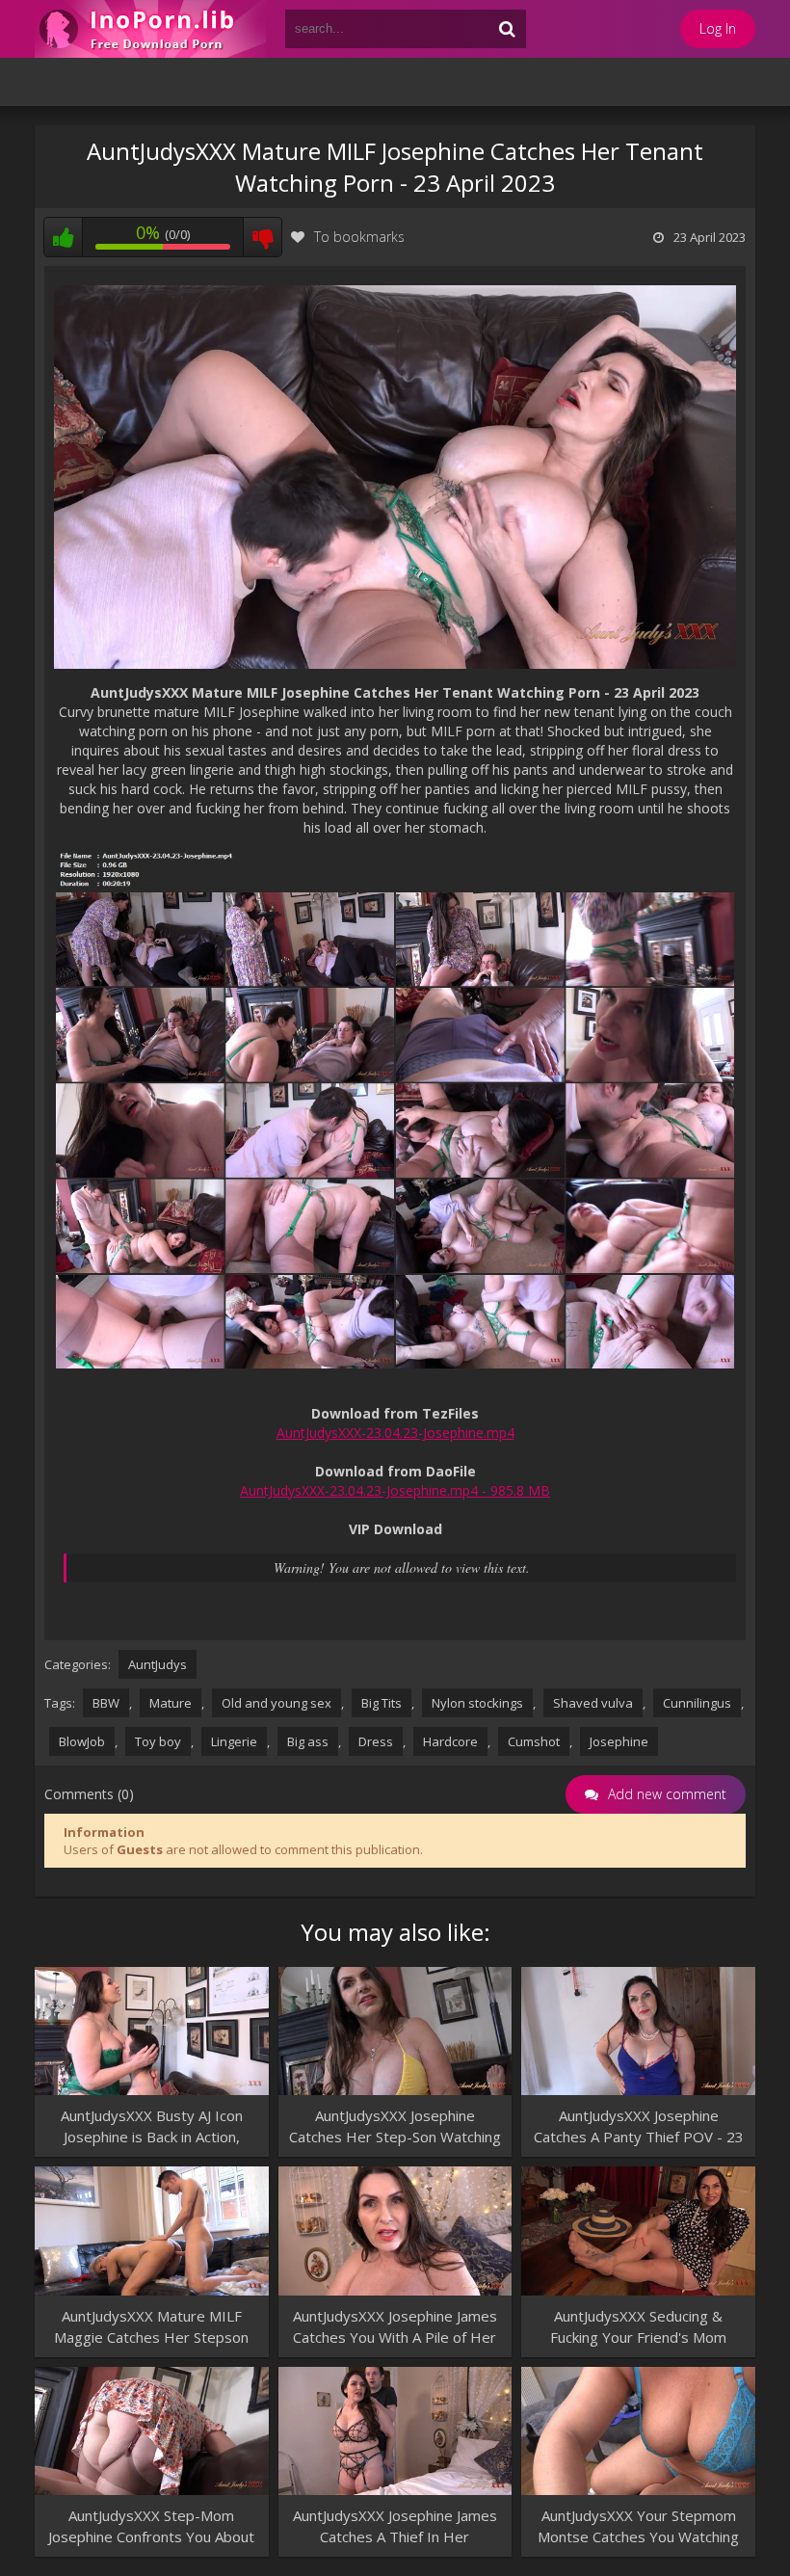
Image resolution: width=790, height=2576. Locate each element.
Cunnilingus (697, 1703)
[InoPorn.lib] (150, 29)
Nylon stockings (477, 1703)
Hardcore (450, 1741)
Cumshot (534, 1741)
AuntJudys (158, 1664)
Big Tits (382, 1703)
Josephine (619, 1741)
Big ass (308, 1741)
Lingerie (234, 1741)
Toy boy (158, 1741)
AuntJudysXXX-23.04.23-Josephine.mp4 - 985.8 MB (395, 1490)
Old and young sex (276, 1703)
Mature (171, 1703)
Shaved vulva (593, 1703)
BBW (106, 1703)
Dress (376, 1741)
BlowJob (82, 1741)
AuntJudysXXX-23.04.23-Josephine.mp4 (395, 1433)
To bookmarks (359, 237)
